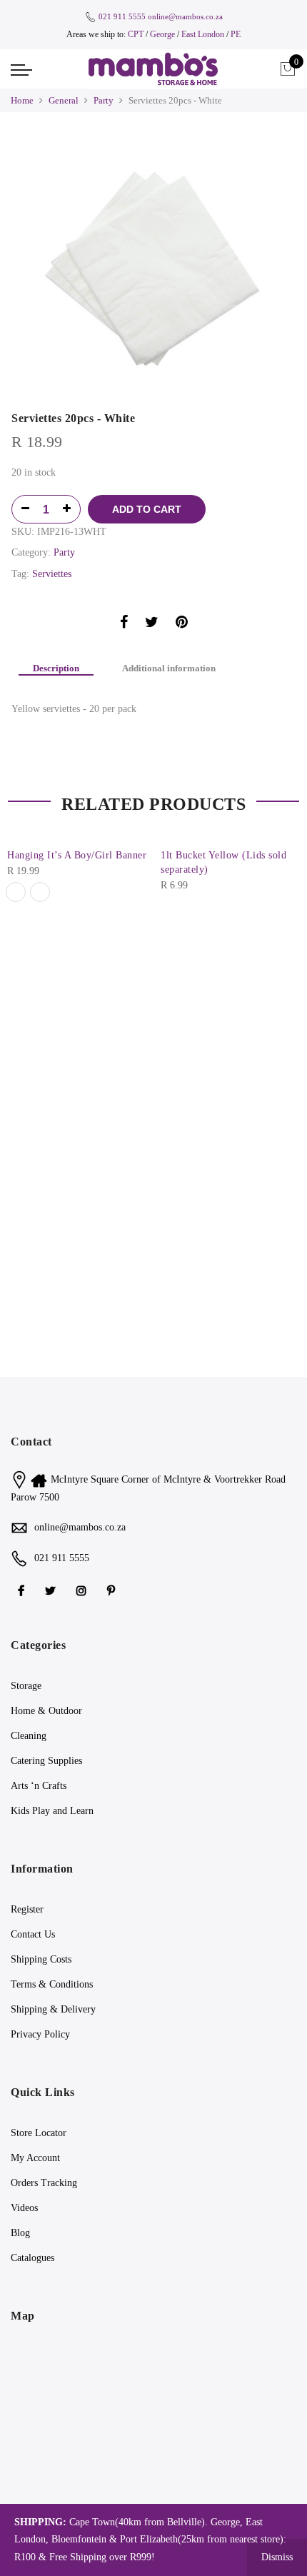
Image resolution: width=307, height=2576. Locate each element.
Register (27, 1909)
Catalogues (32, 2258)
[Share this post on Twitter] (152, 625)
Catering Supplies (46, 1761)
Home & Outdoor (46, 1711)
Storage (26, 1686)
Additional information (169, 668)
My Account (35, 2158)
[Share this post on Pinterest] (182, 625)
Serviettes (52, 574)
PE (236, 34)
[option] (153, 265)
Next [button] (283, 909)
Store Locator (39, 2133)
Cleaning (29, 1736)
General (64, 100)
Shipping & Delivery (53, 2009)
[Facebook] (23, 1589)
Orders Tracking (44, 2183)
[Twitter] (52, 1589)
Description (56, 668)
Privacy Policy (40, 2034)
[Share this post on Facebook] (124, 625)
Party (104, 100)
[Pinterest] (113, 1589)
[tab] (56, 669)
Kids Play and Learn (52, 1811)
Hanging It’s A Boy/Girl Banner (77, 855)
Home (22, 100)
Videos (24, 2208)
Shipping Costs (41, 1959)
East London (204, 34)
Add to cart (147, 509)
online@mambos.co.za (185, 16)
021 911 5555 (122, 16)
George (162, 34)
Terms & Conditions (52, 1984)
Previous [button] (24, 909)
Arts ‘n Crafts (39, 1786)
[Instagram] (83, 1589)
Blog (20, 2233)
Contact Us (33, 1934)
